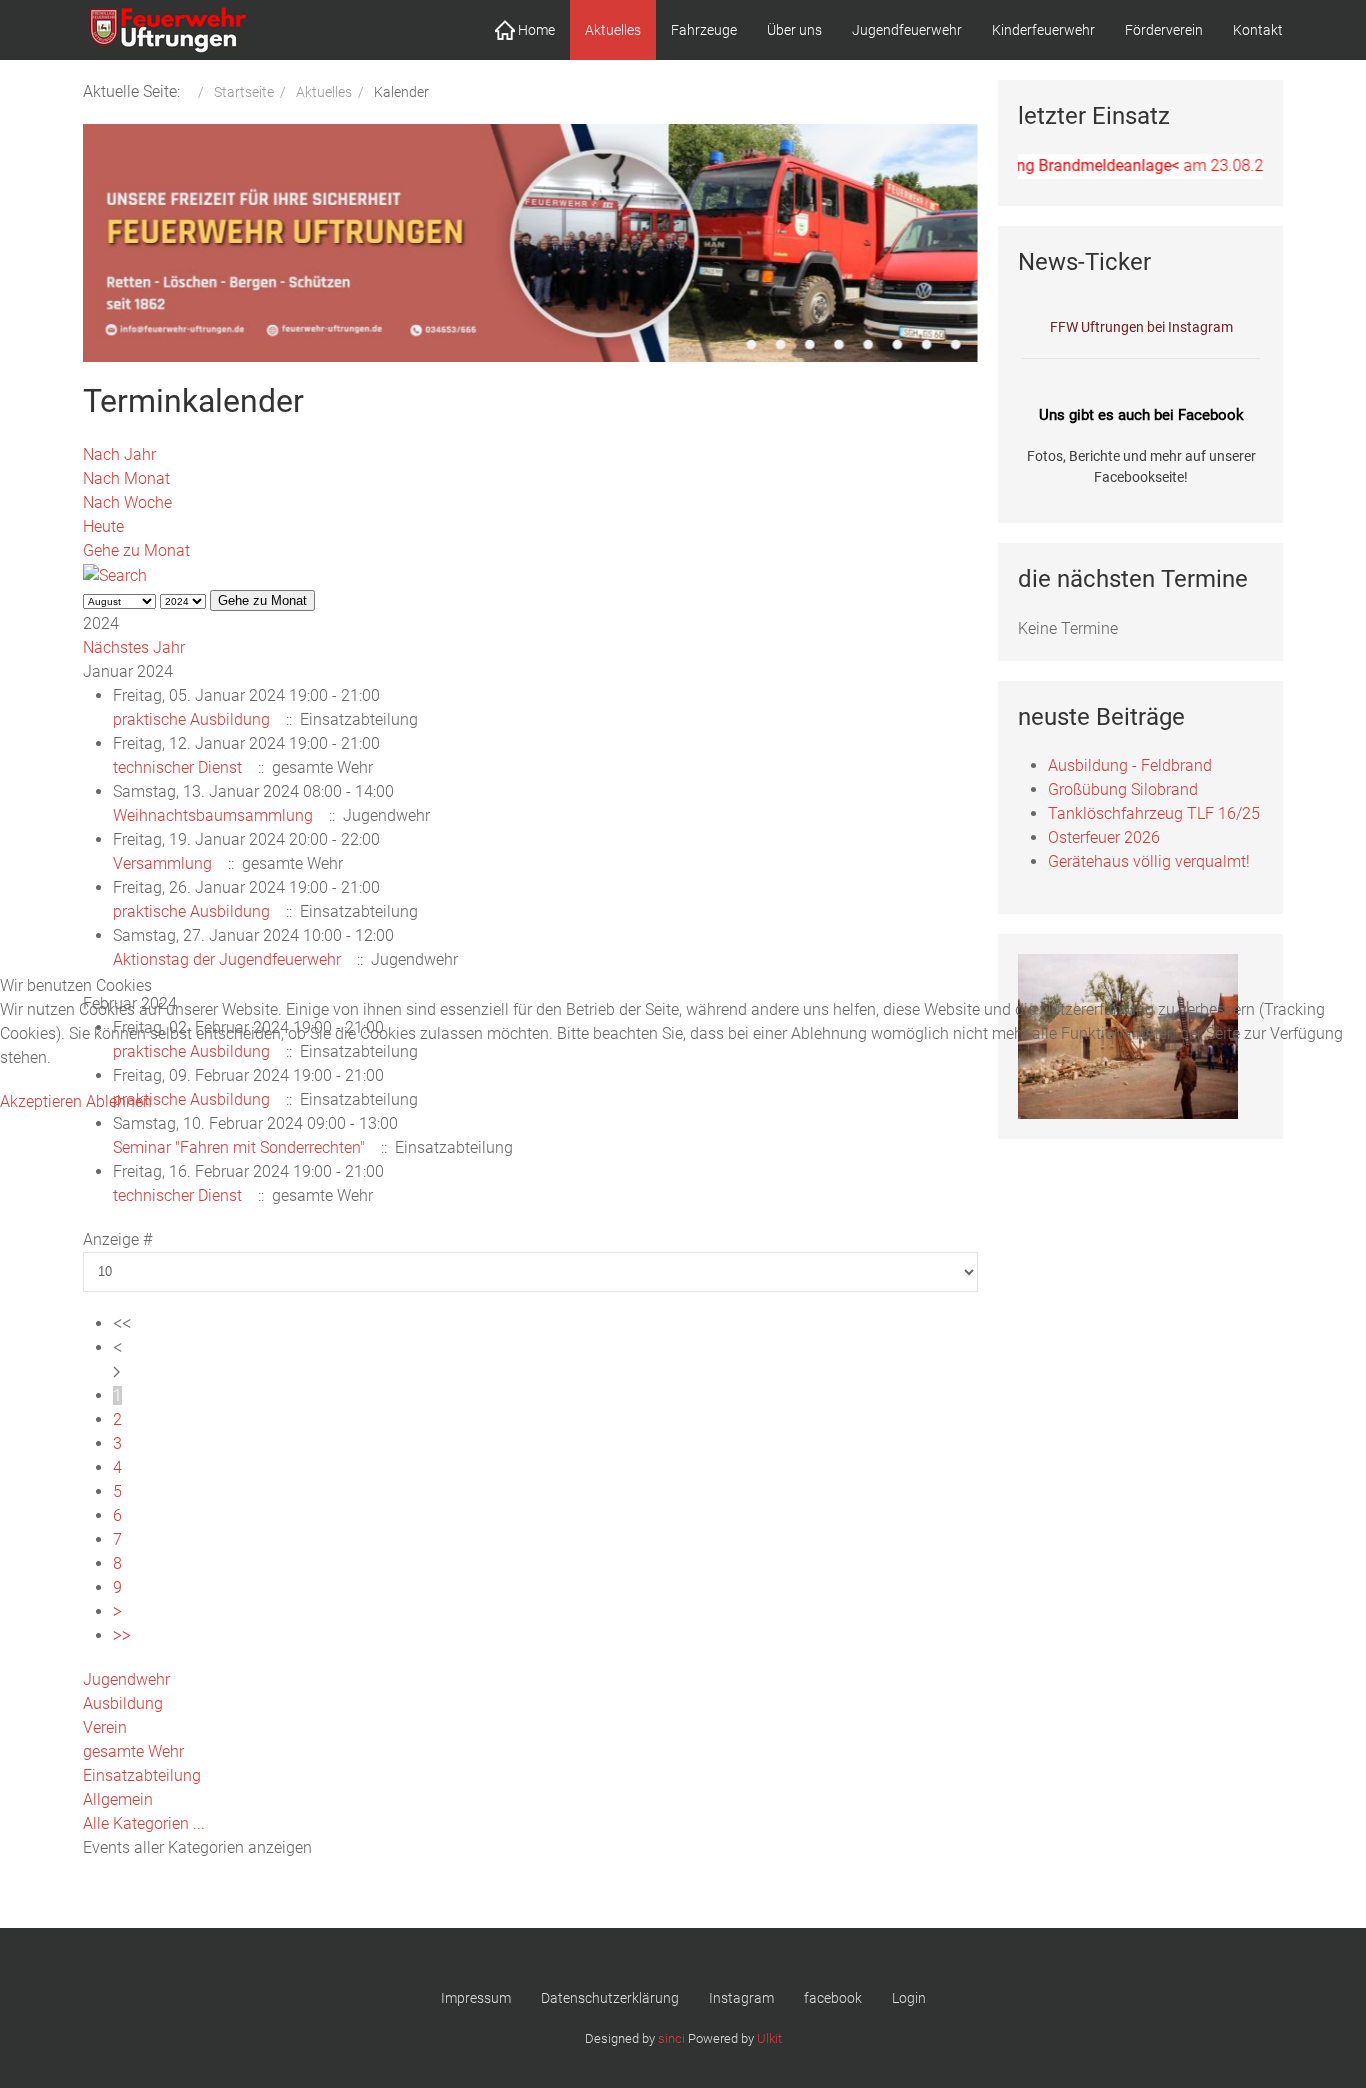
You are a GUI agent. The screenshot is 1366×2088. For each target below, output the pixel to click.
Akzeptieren (41, 1101)
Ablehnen (119, 1101)
